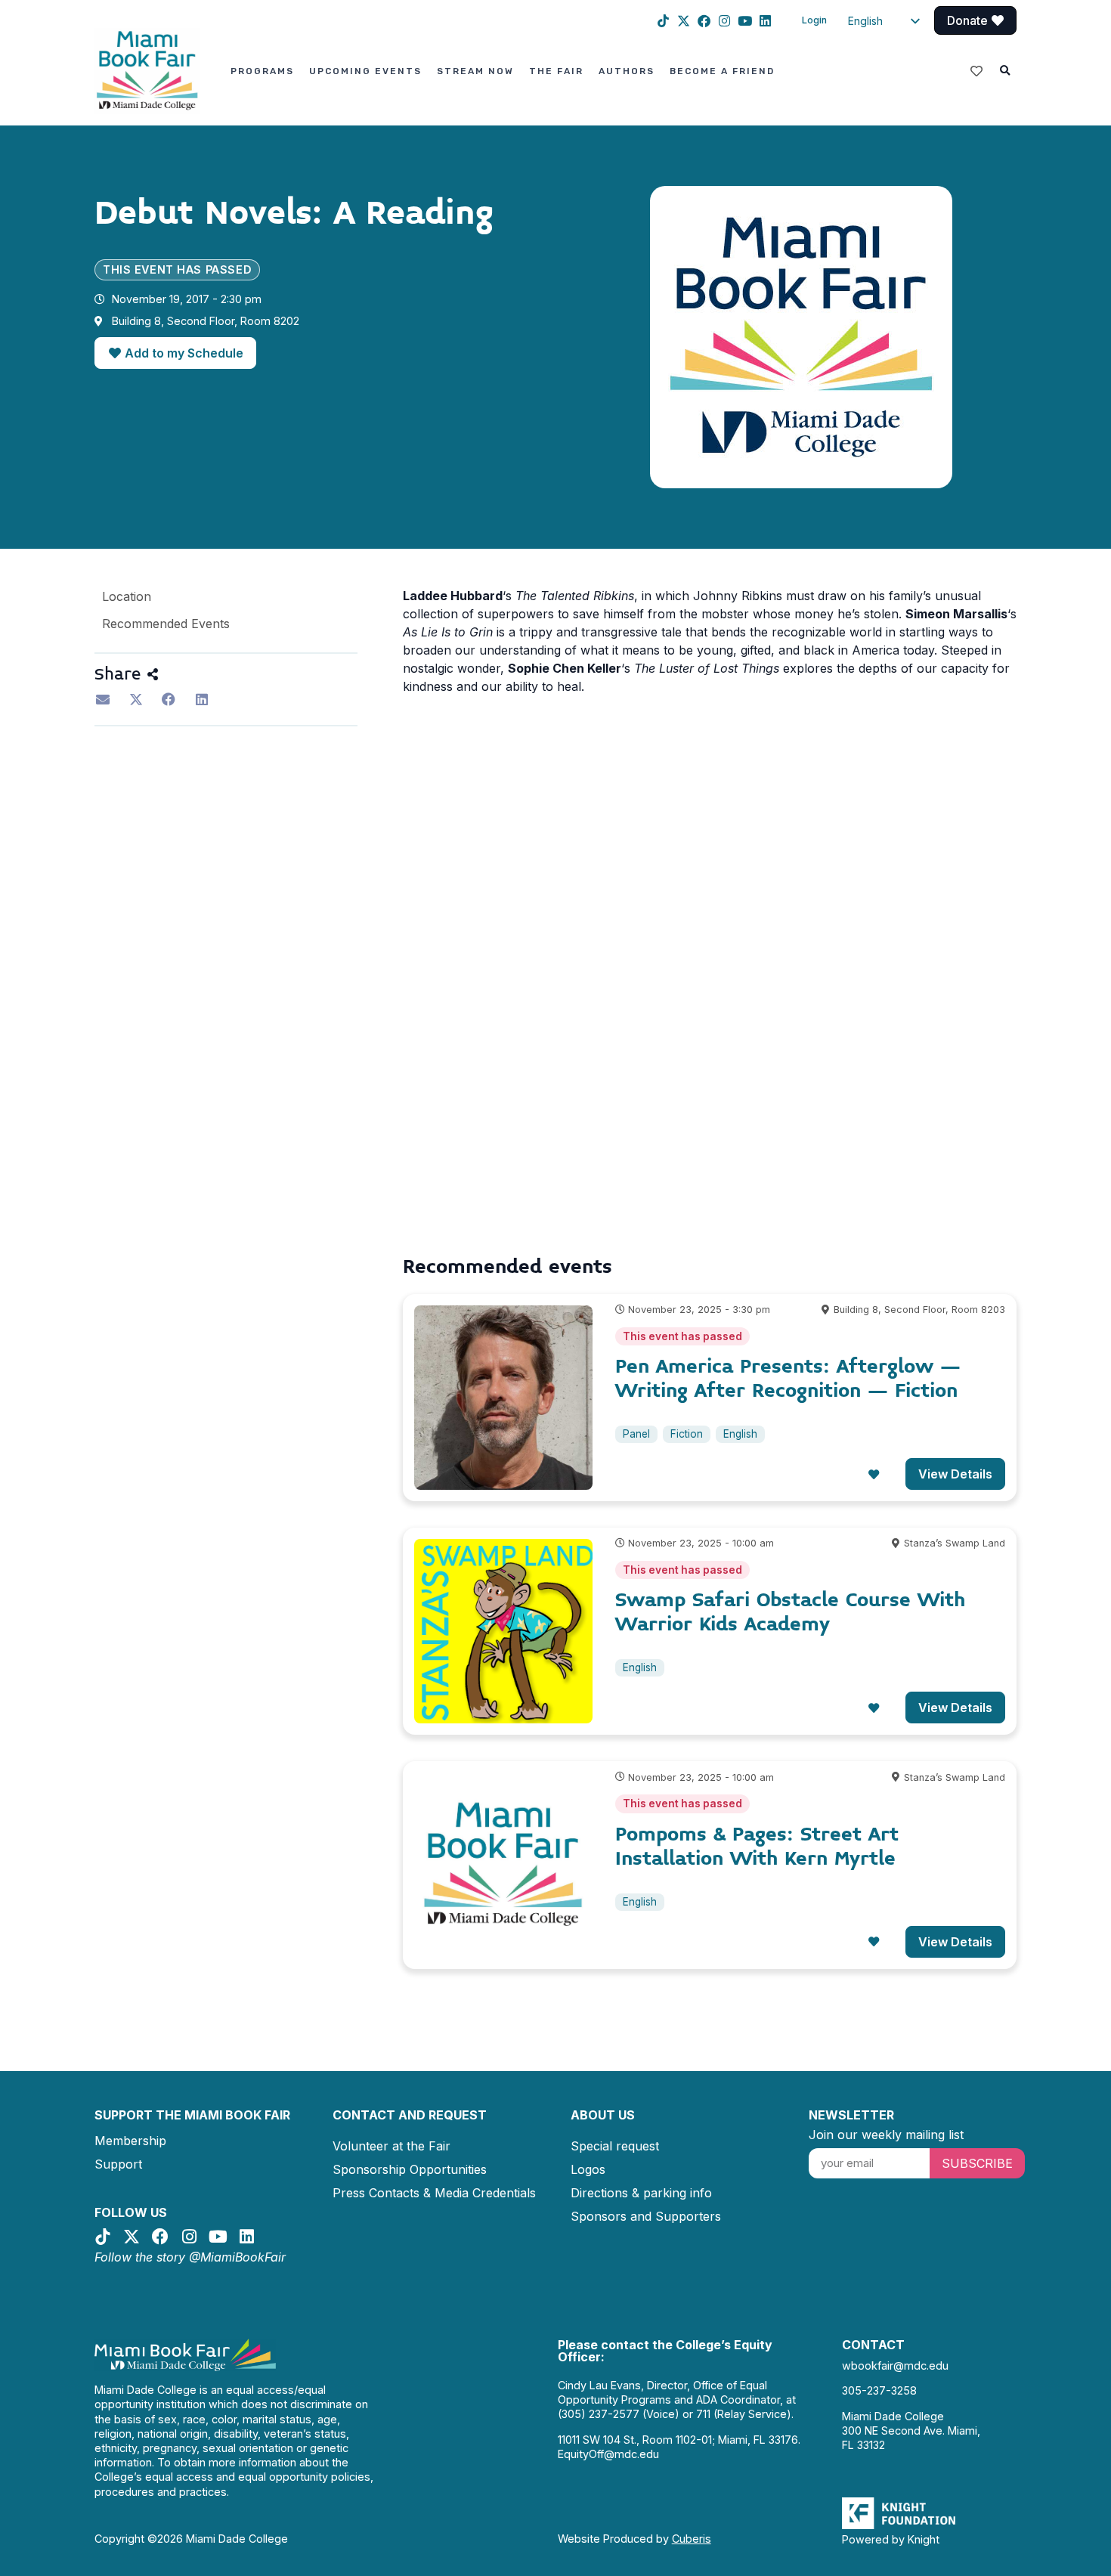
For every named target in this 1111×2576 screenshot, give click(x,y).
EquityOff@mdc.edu (608, 2454)
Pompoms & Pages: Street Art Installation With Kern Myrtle (757, 1846)
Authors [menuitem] (627, 71)
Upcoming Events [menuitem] (365, 71)
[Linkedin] (765, 21)
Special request (615, 2146)
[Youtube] (745, 21)
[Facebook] (704, 21)
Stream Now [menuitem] (475, 71)
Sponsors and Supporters (646, 2216)
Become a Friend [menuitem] (722, 71)
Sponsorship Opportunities (410, 2169)
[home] (147, 70)
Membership (130, 2141)
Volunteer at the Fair (391, 2146)
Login (814, 20)
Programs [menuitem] (262, 71)
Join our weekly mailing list (886, 2135)
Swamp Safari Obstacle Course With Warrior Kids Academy (790, 1612)
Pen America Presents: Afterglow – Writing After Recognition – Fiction (788, 1378)
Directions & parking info (641, 2193)
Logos (588, 2169)
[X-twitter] (684, 21)
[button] (1005, 71)
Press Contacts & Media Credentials (434, 2193)
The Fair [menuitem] (556, 71)
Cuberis (692, 2539)
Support (118, 2164)
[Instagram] (724, 21)
